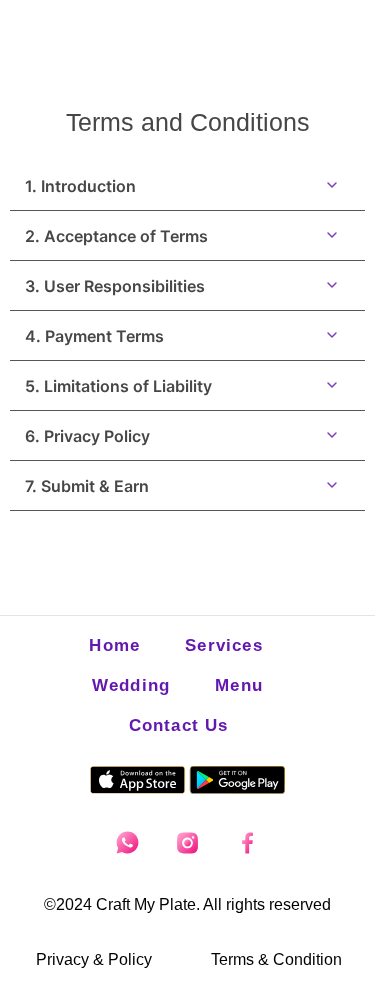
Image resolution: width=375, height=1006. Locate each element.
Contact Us (179, 725)
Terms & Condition (276, 959)
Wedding (131, 685)
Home (114, 645)
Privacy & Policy (94, 959)
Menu (239, 685)
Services (224, 645)
